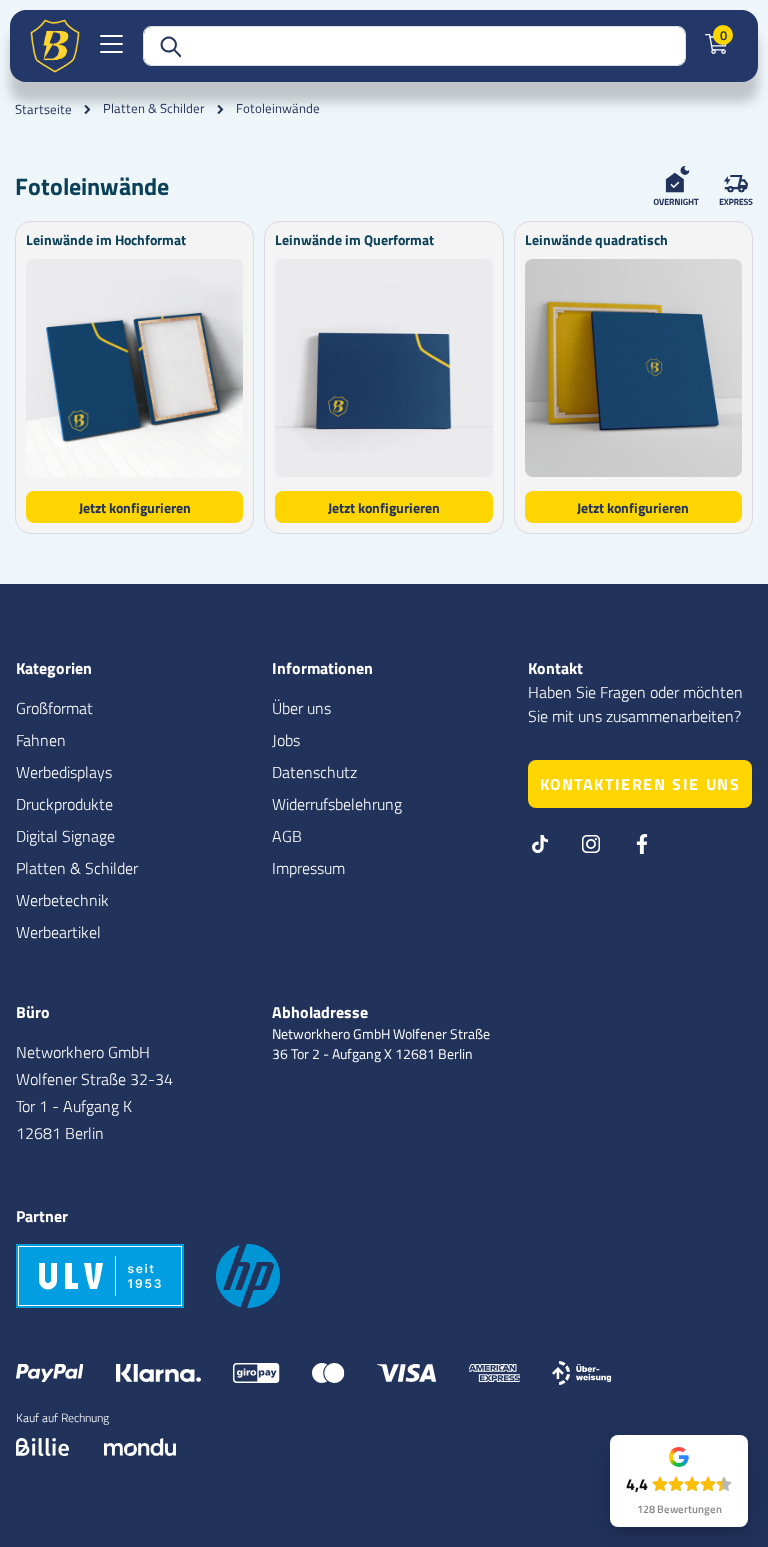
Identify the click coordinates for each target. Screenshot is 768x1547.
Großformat (54, 708)
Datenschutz (314, 772)
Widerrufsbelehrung (337, 804)
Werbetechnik (62, 900)
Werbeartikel (58, 932)
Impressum (308, 868)
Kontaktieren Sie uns (640, 784)
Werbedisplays (64, 772)
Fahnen (41, 740)
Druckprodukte (64, 804)
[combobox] (414, 46)
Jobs (286, 740)
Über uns (301, 708)
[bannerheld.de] (55, 46)
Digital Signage (65, 836)
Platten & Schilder (154, 108)
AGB (287, 836)
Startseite (43, 109)
